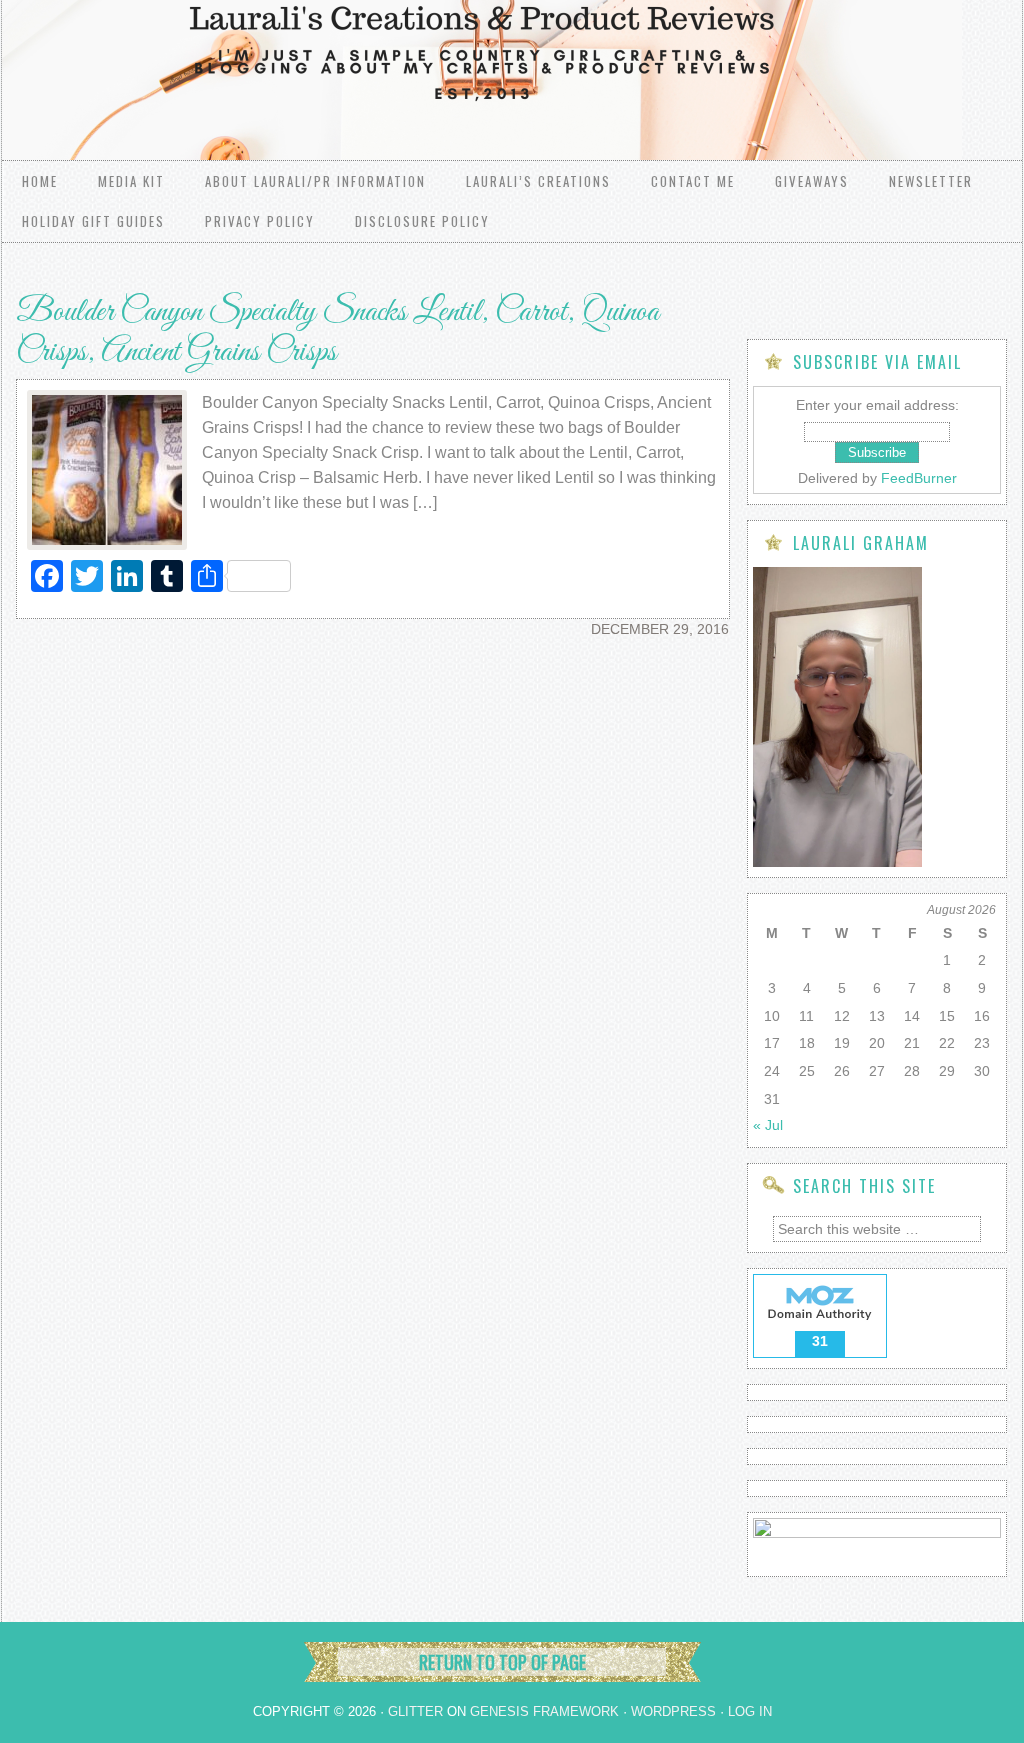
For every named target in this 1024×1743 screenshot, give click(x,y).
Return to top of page (502, 1662)
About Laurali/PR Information (315, 181)
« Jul (768, 1125)
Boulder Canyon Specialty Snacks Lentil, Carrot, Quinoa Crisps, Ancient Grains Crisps (337, 333)
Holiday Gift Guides (93, 221)
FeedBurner (919, 478)
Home (40, 181)
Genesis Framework (544, 1711)
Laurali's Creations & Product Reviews (252, 60)
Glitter (415, 1711)
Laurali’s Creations (538, 181)
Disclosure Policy (422, 221)
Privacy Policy (260, 221)
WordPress (673, 1711)
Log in (750, 1711)
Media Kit (131, 181)
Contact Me (693, 181)
